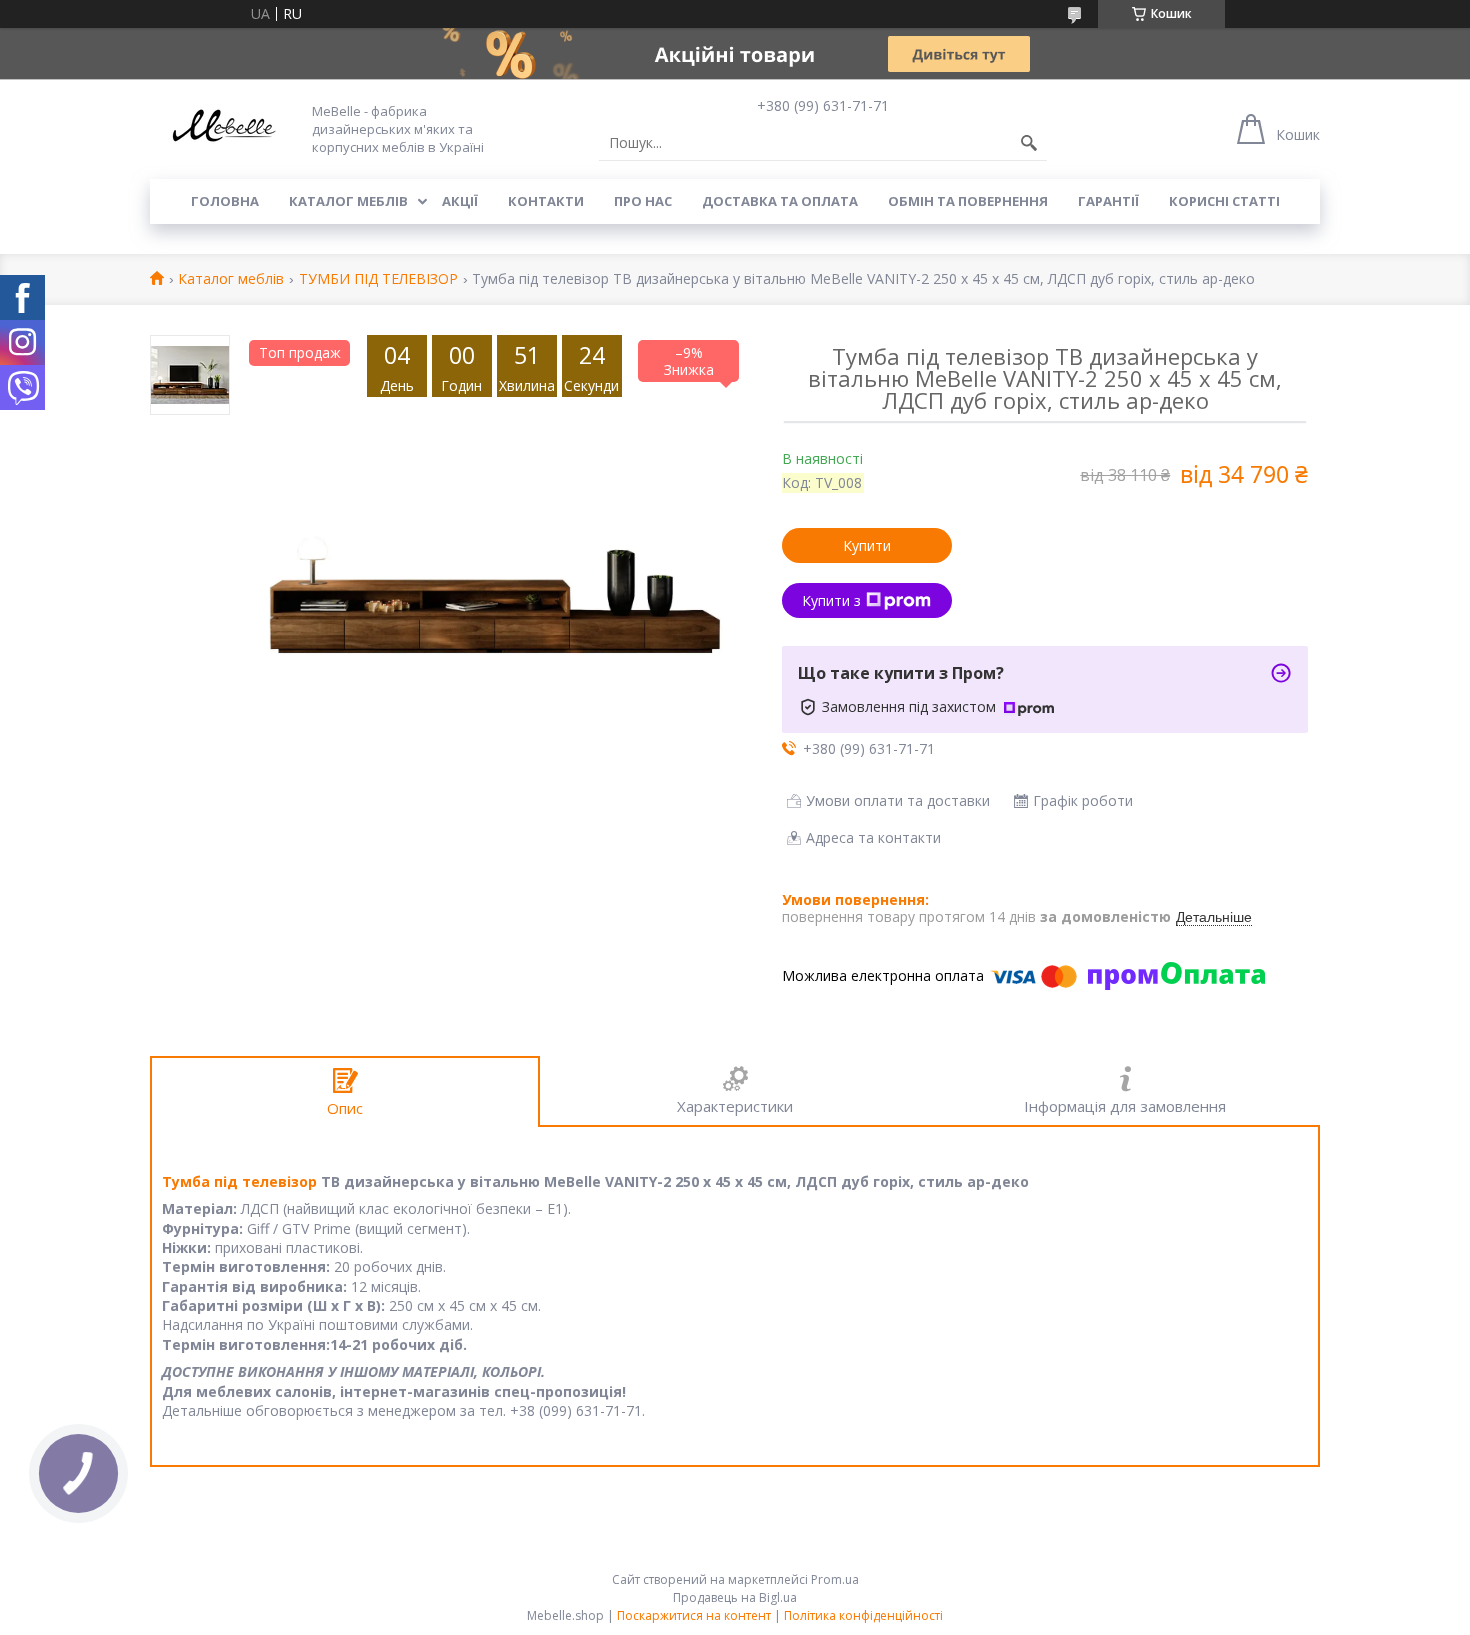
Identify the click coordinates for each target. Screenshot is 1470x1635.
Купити (867, 545)
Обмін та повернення (968, 201)
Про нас (643, 201)
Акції (460, 201)
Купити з (831, 600)
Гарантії (1108, 201)
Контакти (546, 201)
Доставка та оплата (780, 201)
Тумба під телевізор (239, 1181)
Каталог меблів (348, 201)
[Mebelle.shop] (220, 129)
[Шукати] (1029, 143)
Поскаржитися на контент (694, 1615)
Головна (225, 201)
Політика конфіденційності (863, 1615)
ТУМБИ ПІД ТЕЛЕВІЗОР (378, 279)
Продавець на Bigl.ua (735, 1597)
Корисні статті (1224, 201)
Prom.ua (835, 1579)
